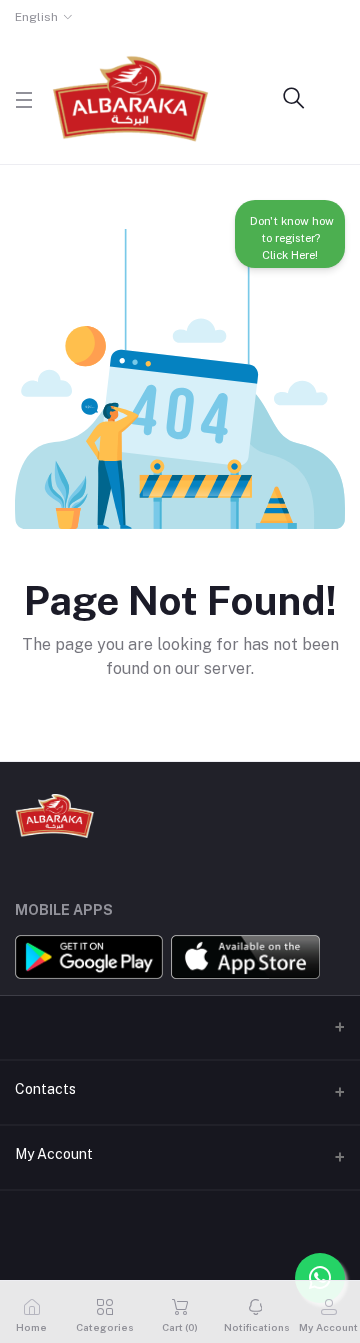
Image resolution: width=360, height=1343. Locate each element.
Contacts (45, 1089)
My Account (54, 1154)
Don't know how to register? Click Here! (290, 242)
